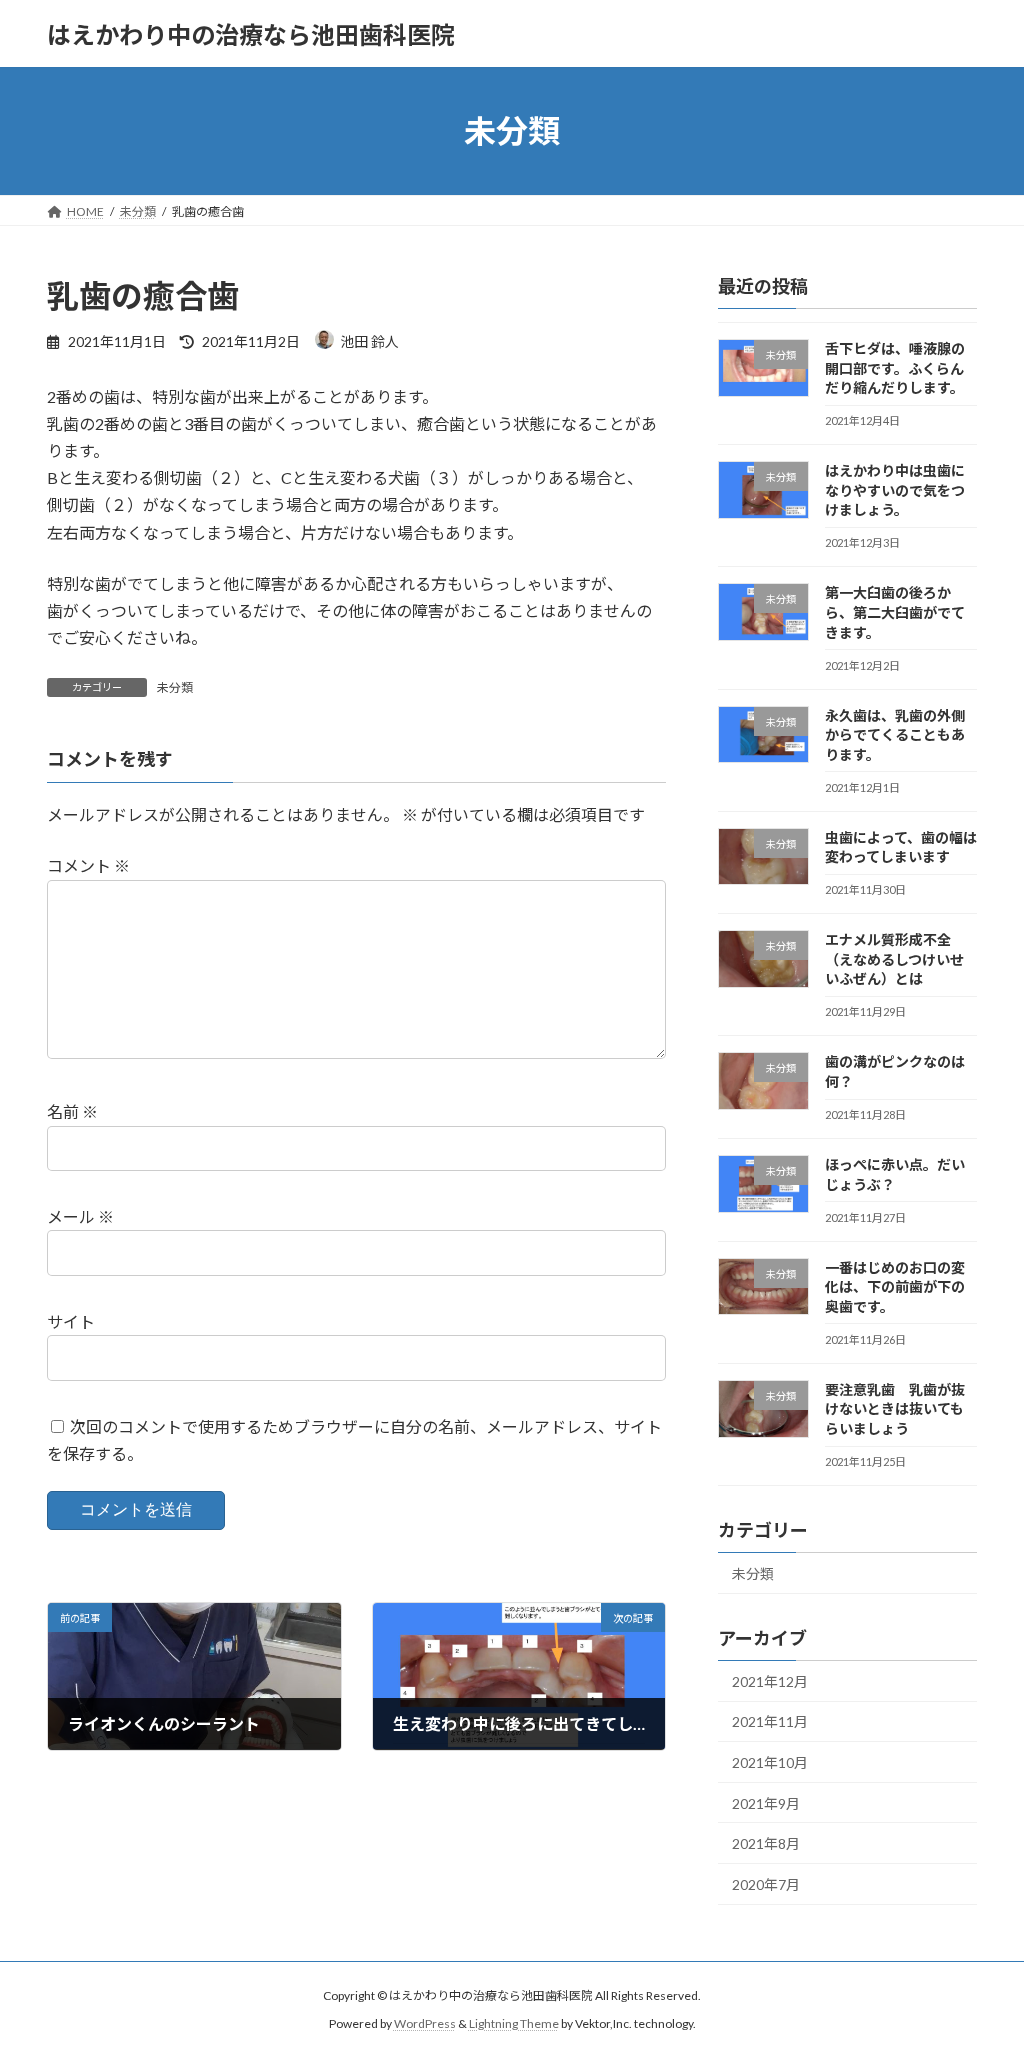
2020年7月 (766, 1884)
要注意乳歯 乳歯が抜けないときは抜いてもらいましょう (895, 1409)
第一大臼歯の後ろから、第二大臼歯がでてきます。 (895, 613)
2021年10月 (770, 1762)
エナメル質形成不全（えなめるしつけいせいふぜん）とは (894, 959)
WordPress (425, 2023)
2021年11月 (770, 1722)
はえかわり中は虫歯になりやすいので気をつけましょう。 (895, 490)
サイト (71, 1321)
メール (80, 1216)
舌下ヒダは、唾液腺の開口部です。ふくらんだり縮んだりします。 (895, 368)
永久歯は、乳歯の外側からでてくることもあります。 (895, 735)
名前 (72, 1111)
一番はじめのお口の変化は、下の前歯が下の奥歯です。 (895, 1287)
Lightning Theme (514, 2023)
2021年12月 (770, 1681)
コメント (88, 865)
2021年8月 (766, 1843)
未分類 (175, 687)
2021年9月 (766, 1803)
